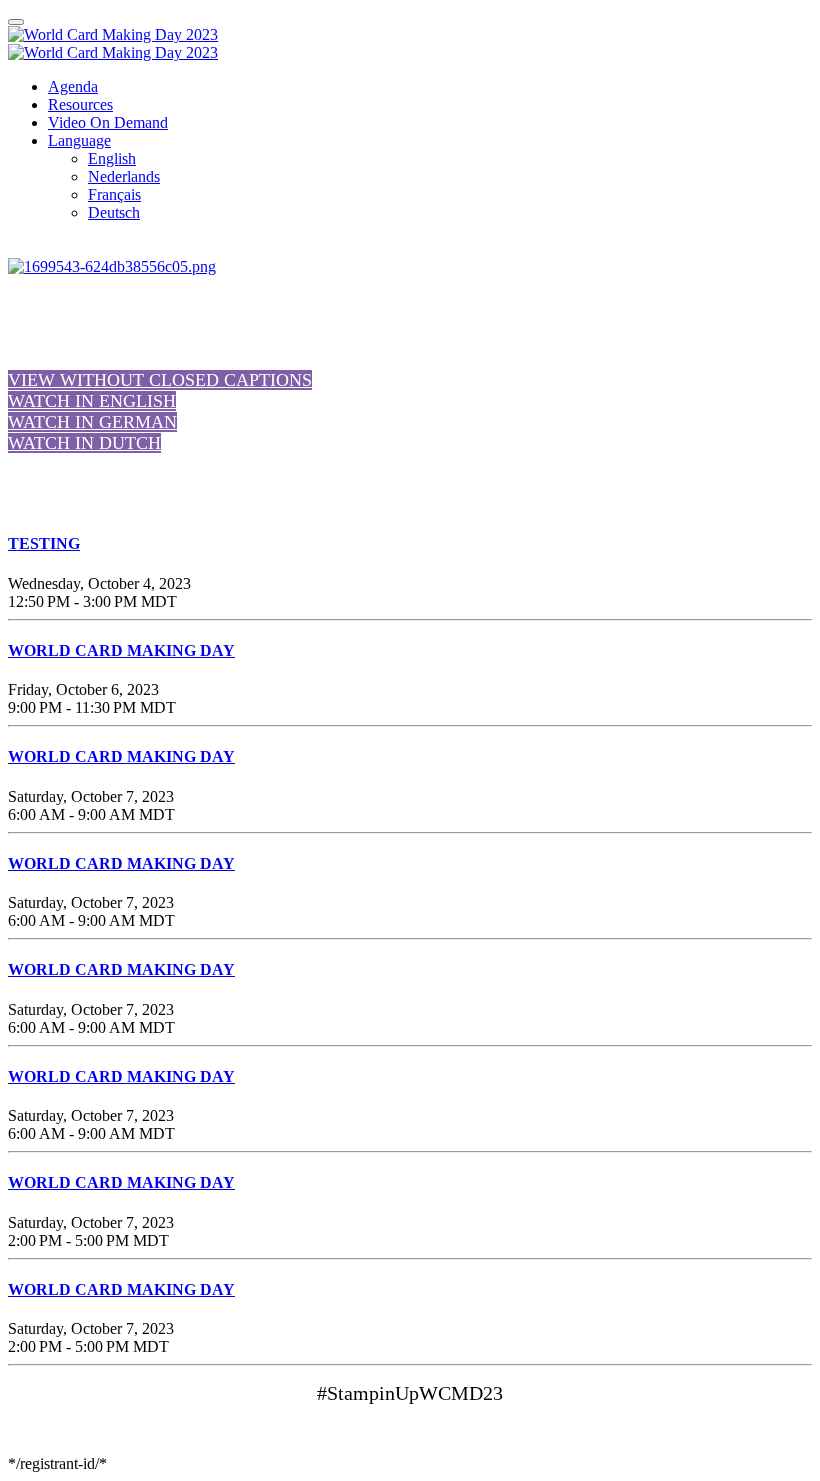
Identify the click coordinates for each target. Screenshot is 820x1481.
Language (79, 140)
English (112, 158)
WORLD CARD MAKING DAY (121, 650)
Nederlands (124, 176)
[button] (160, 380)
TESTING (44, 543)
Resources (80, 104)
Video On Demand (108, 122)
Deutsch (114, 212)
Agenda (73, 86)
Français (114, 194)
